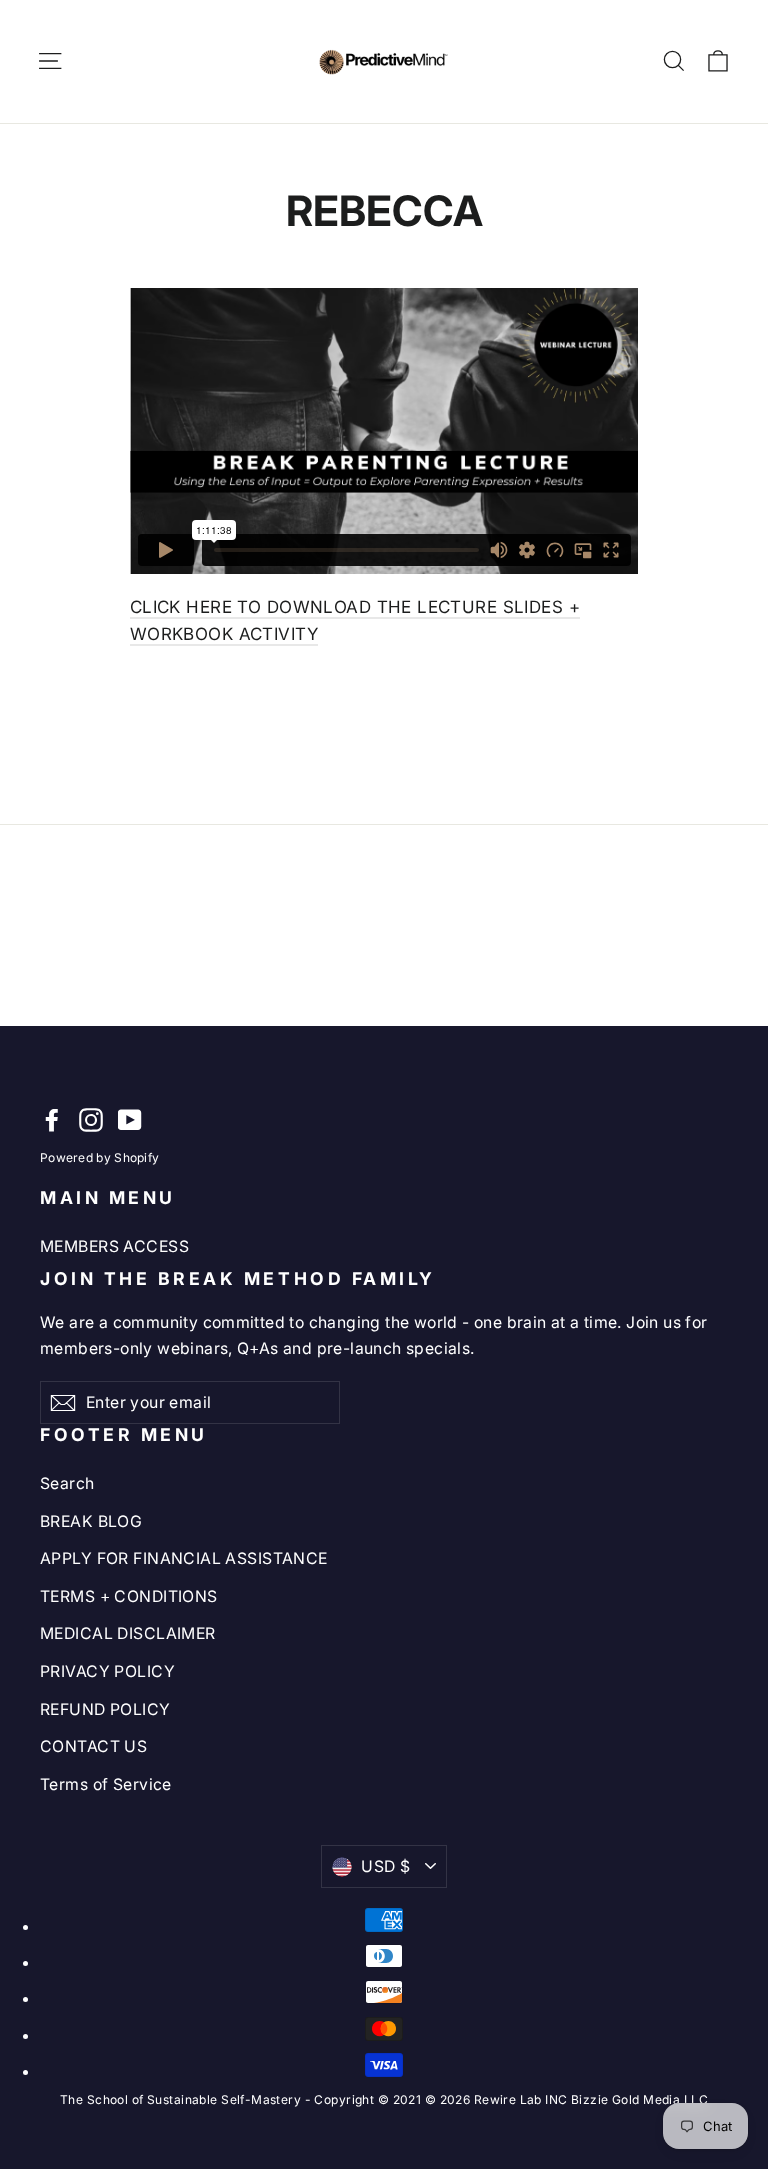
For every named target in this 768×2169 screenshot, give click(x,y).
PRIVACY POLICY (107, 1671)
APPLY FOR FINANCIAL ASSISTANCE (184, 1558)
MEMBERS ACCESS (114, 1246)
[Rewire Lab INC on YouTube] (130, 1119)
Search (67, 1483)
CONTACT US (93, 1746)
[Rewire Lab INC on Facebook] (52, 1119)
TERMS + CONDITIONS (129, 1596)
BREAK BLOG (91, 1521)
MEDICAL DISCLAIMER (128, 1633)
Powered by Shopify (99, 1157)
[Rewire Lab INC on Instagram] (91, 1119)
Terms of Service (106, 1784)
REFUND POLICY (105, 1709)
